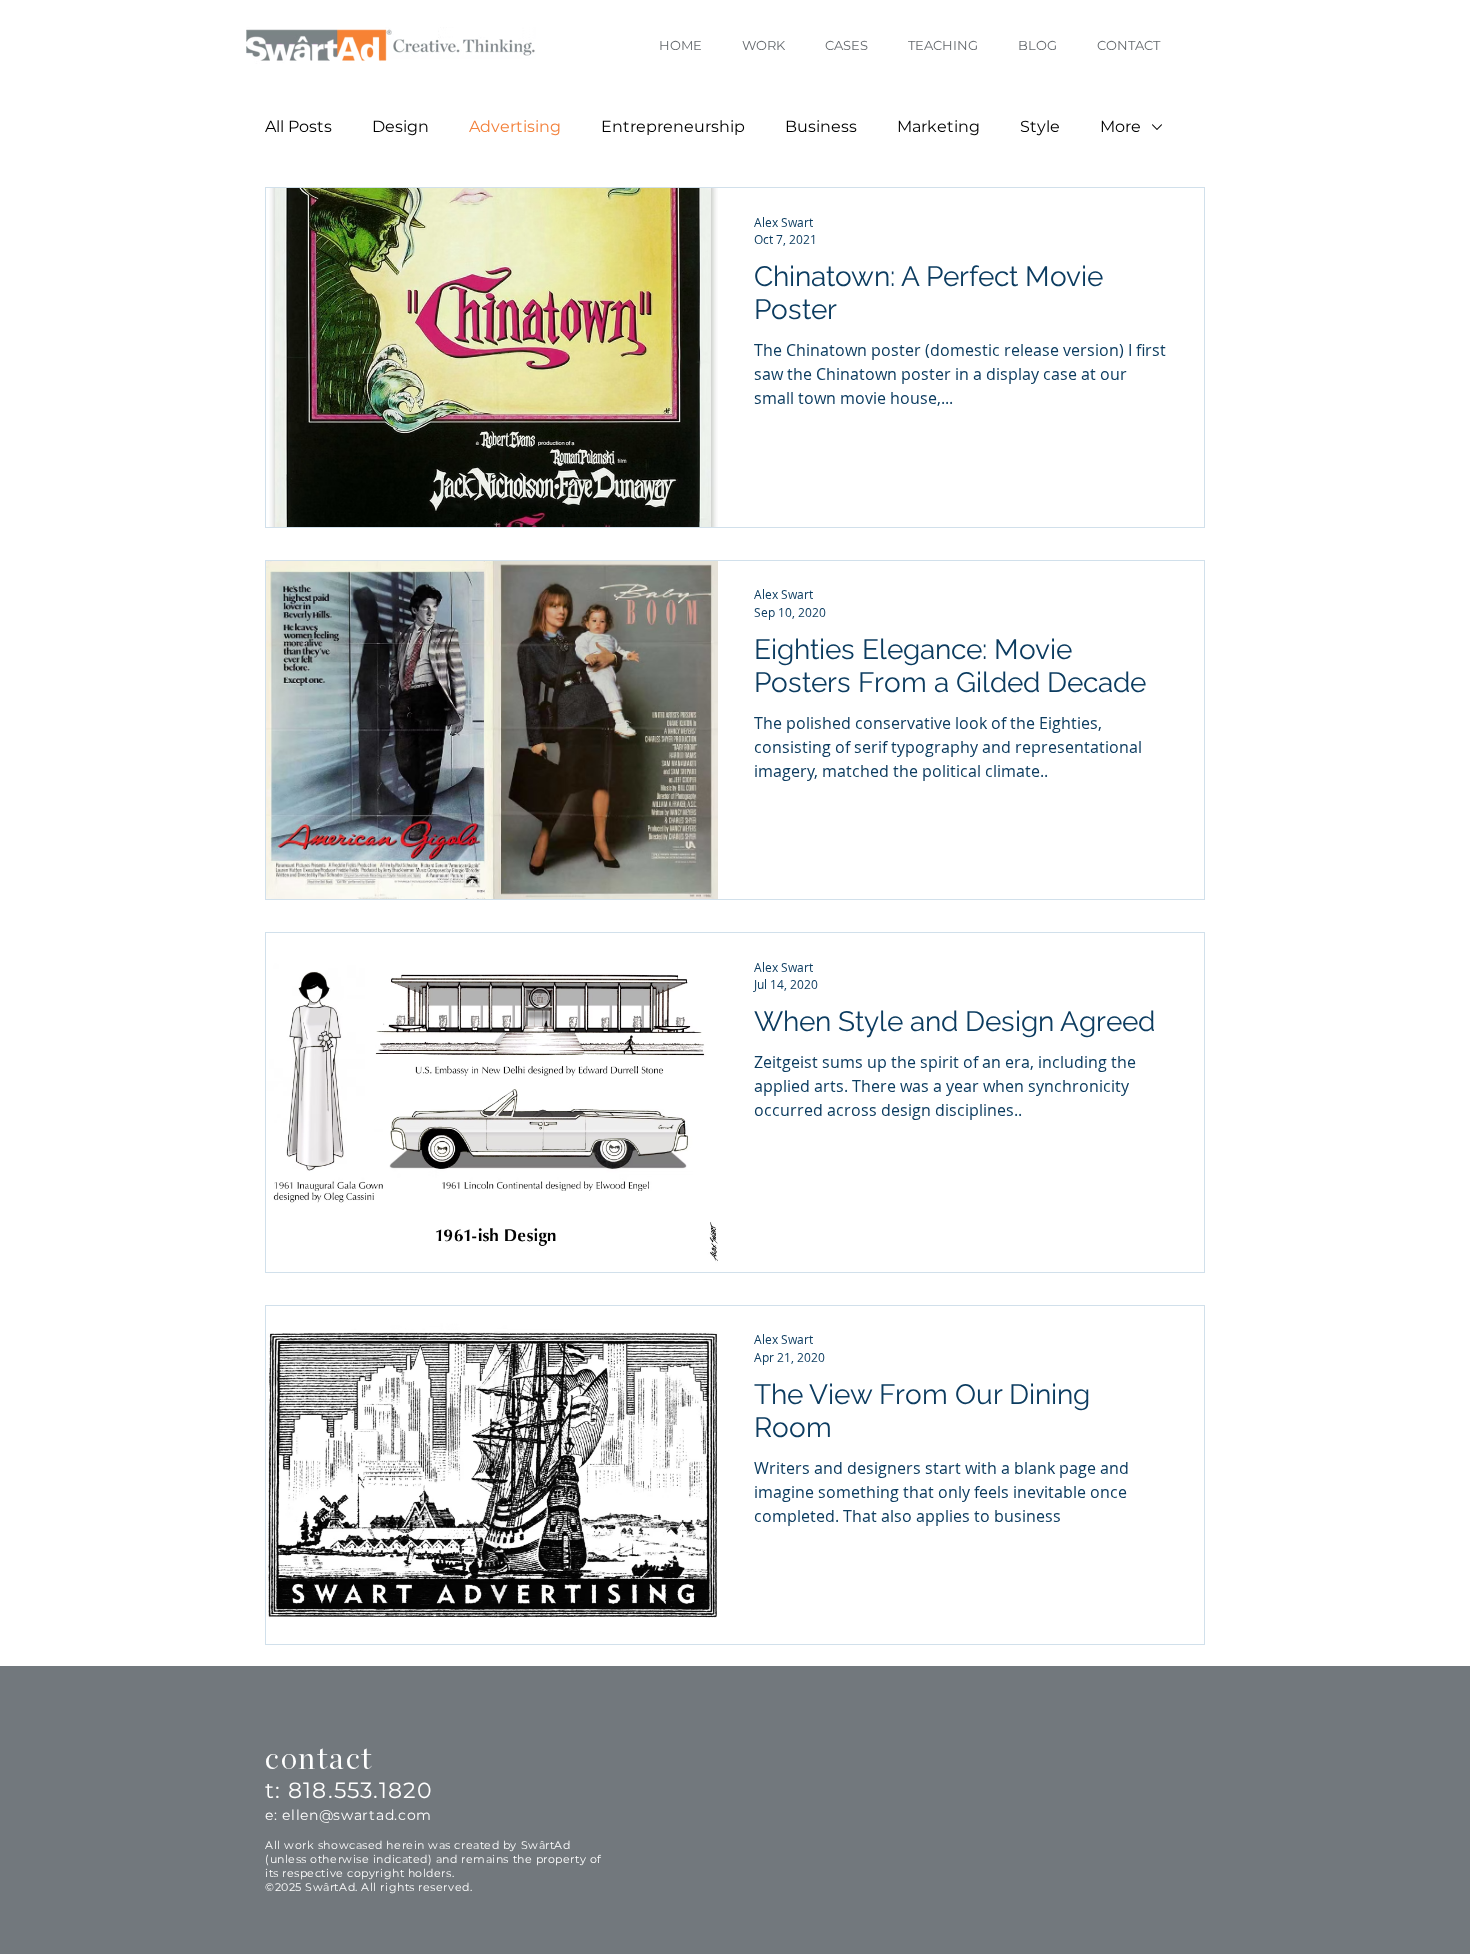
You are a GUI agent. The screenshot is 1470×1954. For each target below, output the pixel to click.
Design (400, 126)
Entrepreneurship (673, 126)
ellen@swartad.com (357, 1815)
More (1120, 126)
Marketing (938, 126)
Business (821, 126)
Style (1040, 126)
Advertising (515, 126)
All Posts (298, 126)
